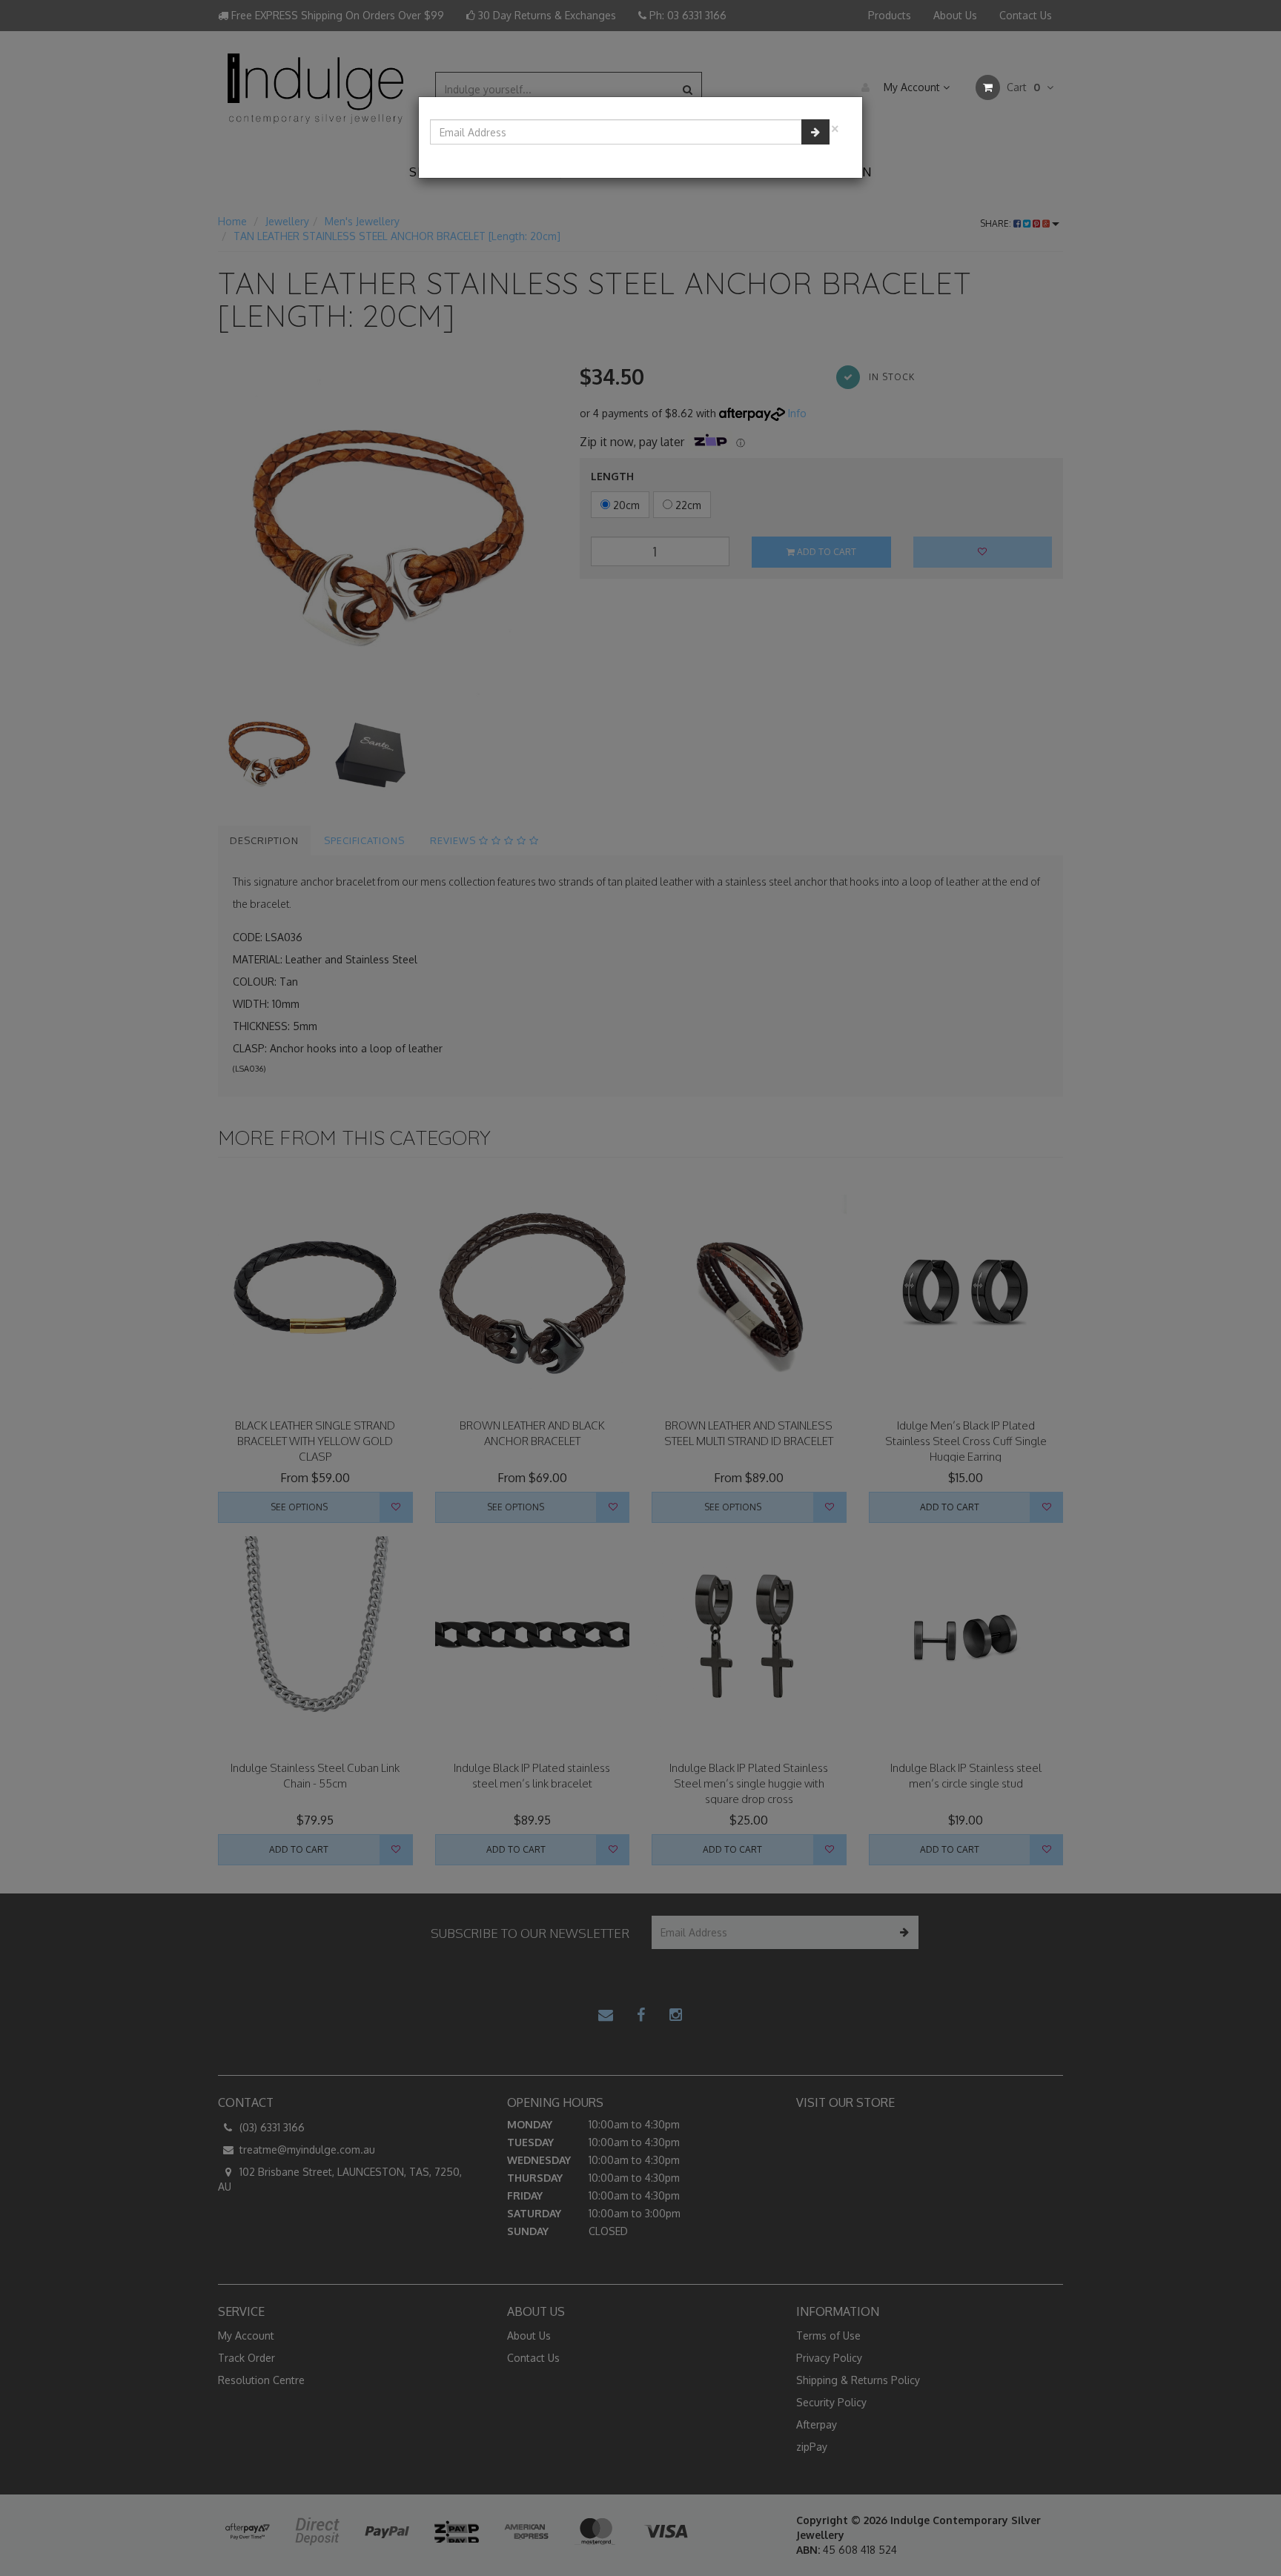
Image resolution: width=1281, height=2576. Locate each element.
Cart (1022, 87)
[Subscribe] (815, 132)
